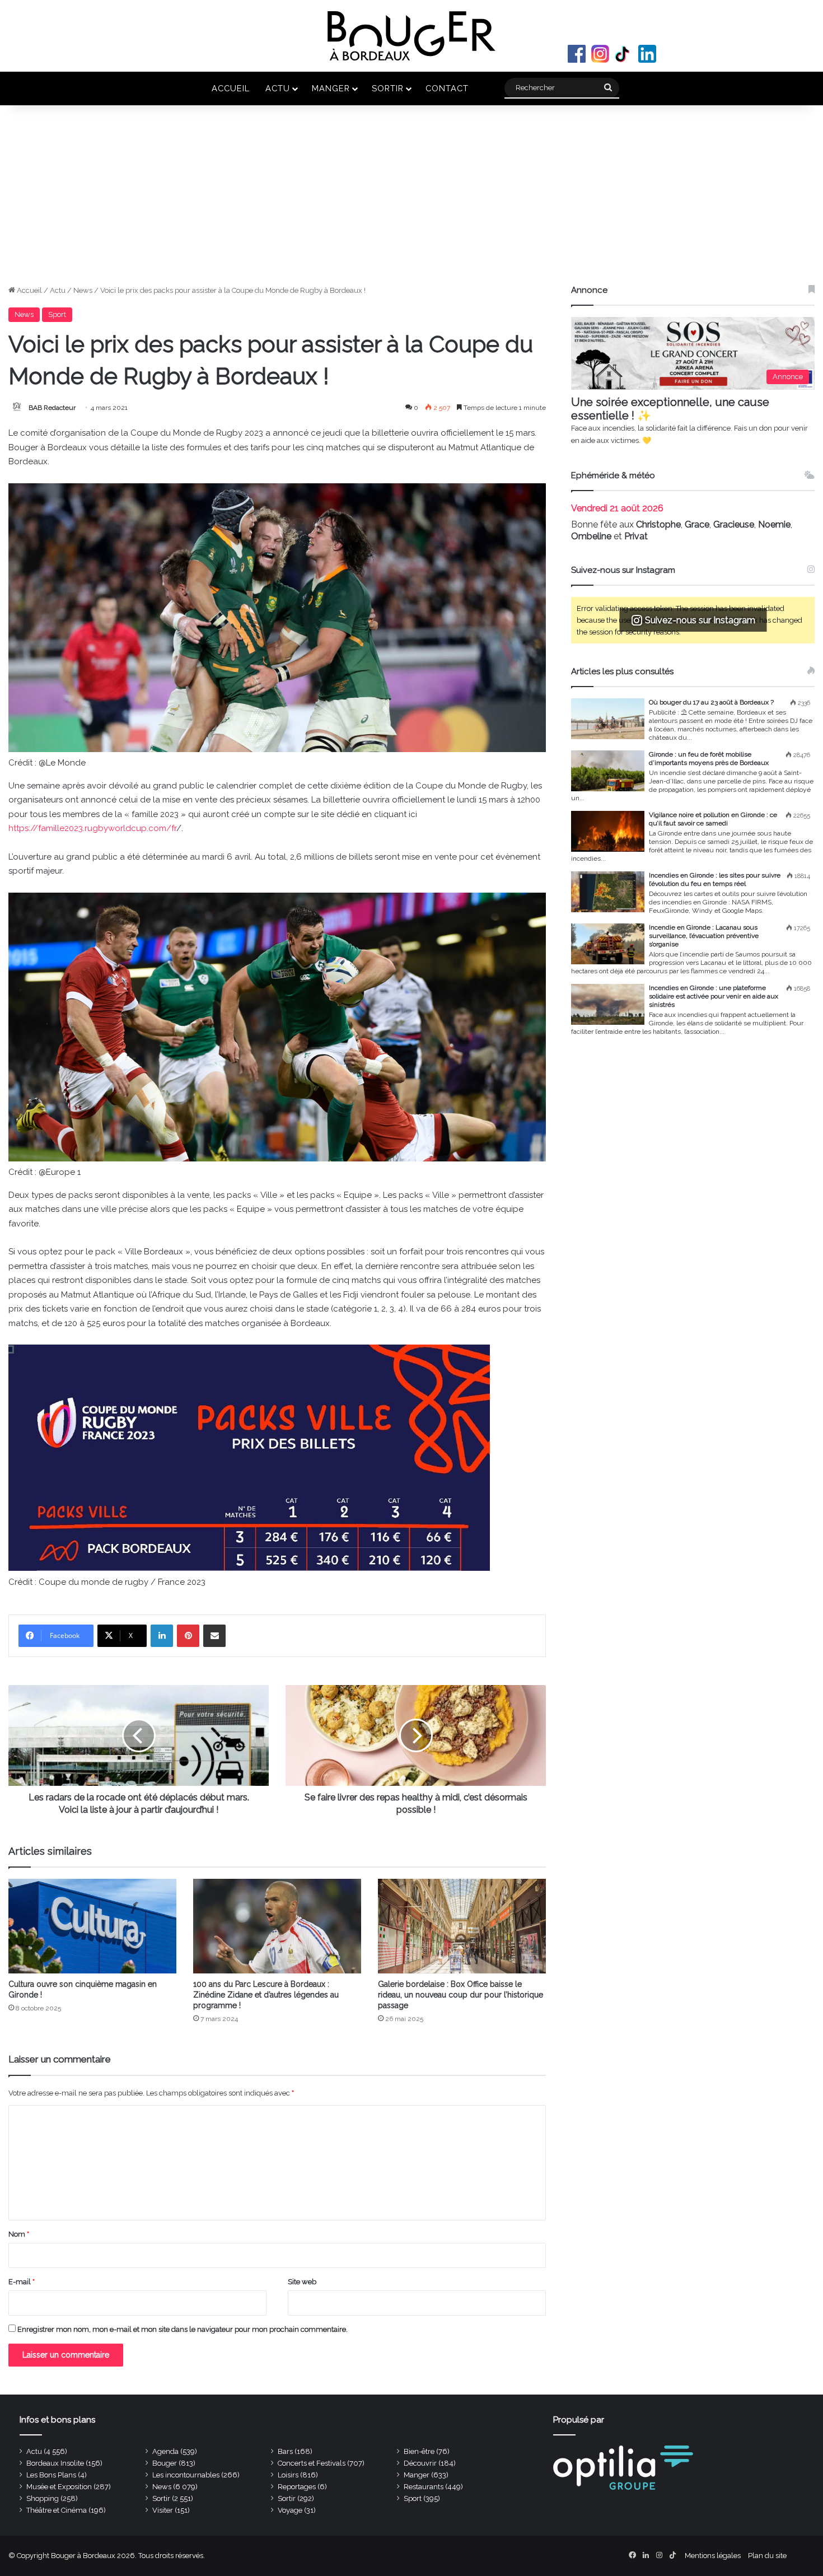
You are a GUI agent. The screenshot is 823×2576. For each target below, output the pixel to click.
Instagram (600, 54)
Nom (19, 2234)
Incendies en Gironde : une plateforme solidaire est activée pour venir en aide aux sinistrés (714, 996)
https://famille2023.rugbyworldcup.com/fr (92, 828)
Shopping (43, 2498)
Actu (278, 88)
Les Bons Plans (51, 2475)
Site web (302, 2282)
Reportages (297, 2487)
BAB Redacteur (52, 408)
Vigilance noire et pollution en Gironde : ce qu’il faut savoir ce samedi (713, 819)
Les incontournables (186, 2475)
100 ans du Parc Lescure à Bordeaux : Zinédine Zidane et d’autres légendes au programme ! (266, 1995)
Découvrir (420, 2463)
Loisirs (288, 2475)
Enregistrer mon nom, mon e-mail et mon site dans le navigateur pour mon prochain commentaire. (183, 2329)
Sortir (388, 88)
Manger (331, 88)
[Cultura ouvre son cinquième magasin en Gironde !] (92, 1926)
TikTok (624, 54)
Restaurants (424, 2487)
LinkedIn (647, 54)
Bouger (165, 2463)
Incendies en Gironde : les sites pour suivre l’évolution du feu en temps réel (715, 879)
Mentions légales (713, 2556)
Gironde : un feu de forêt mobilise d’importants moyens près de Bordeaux (709, 759)
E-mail (22, 2282)
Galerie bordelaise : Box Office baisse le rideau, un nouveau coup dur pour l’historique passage (460, 1995)
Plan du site (767, 2556)
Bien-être (419, 2451)
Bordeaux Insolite (55, 2463)
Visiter (163, 2510)
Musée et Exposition (59, 2487)
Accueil (231, 88)
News (83, 290)
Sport (57, 314)
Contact (447, 88)
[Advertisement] (411, 200)
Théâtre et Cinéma (57, 2510)
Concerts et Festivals (312, 2463)
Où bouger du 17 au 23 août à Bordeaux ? (711, 702)
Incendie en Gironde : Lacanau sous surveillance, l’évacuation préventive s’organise (704, 936)
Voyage (290, 2510)
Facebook (577, 54)
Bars (285, 2451)
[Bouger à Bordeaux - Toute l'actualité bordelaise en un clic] (411, 36)
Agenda (165, 2451)
